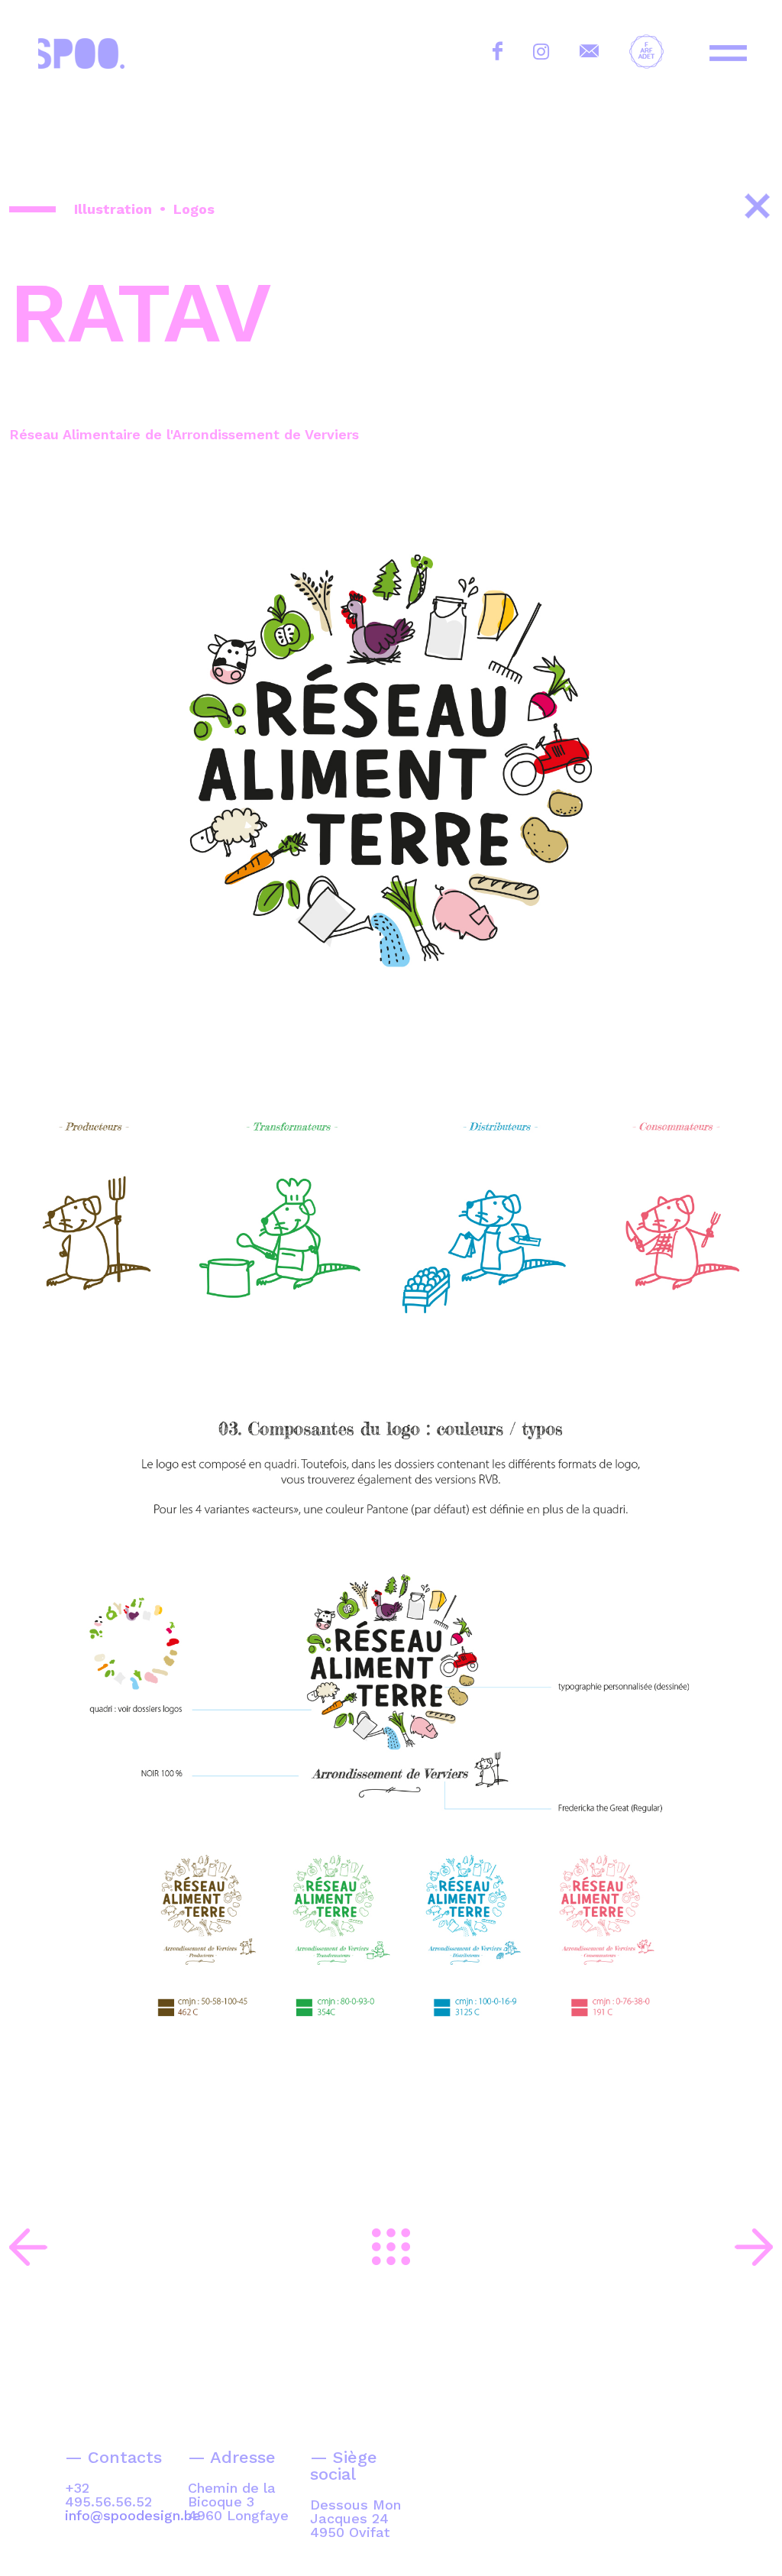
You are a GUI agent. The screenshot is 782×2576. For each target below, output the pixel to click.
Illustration (113, 209)
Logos (194, 209)
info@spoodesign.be (133, 2515)
